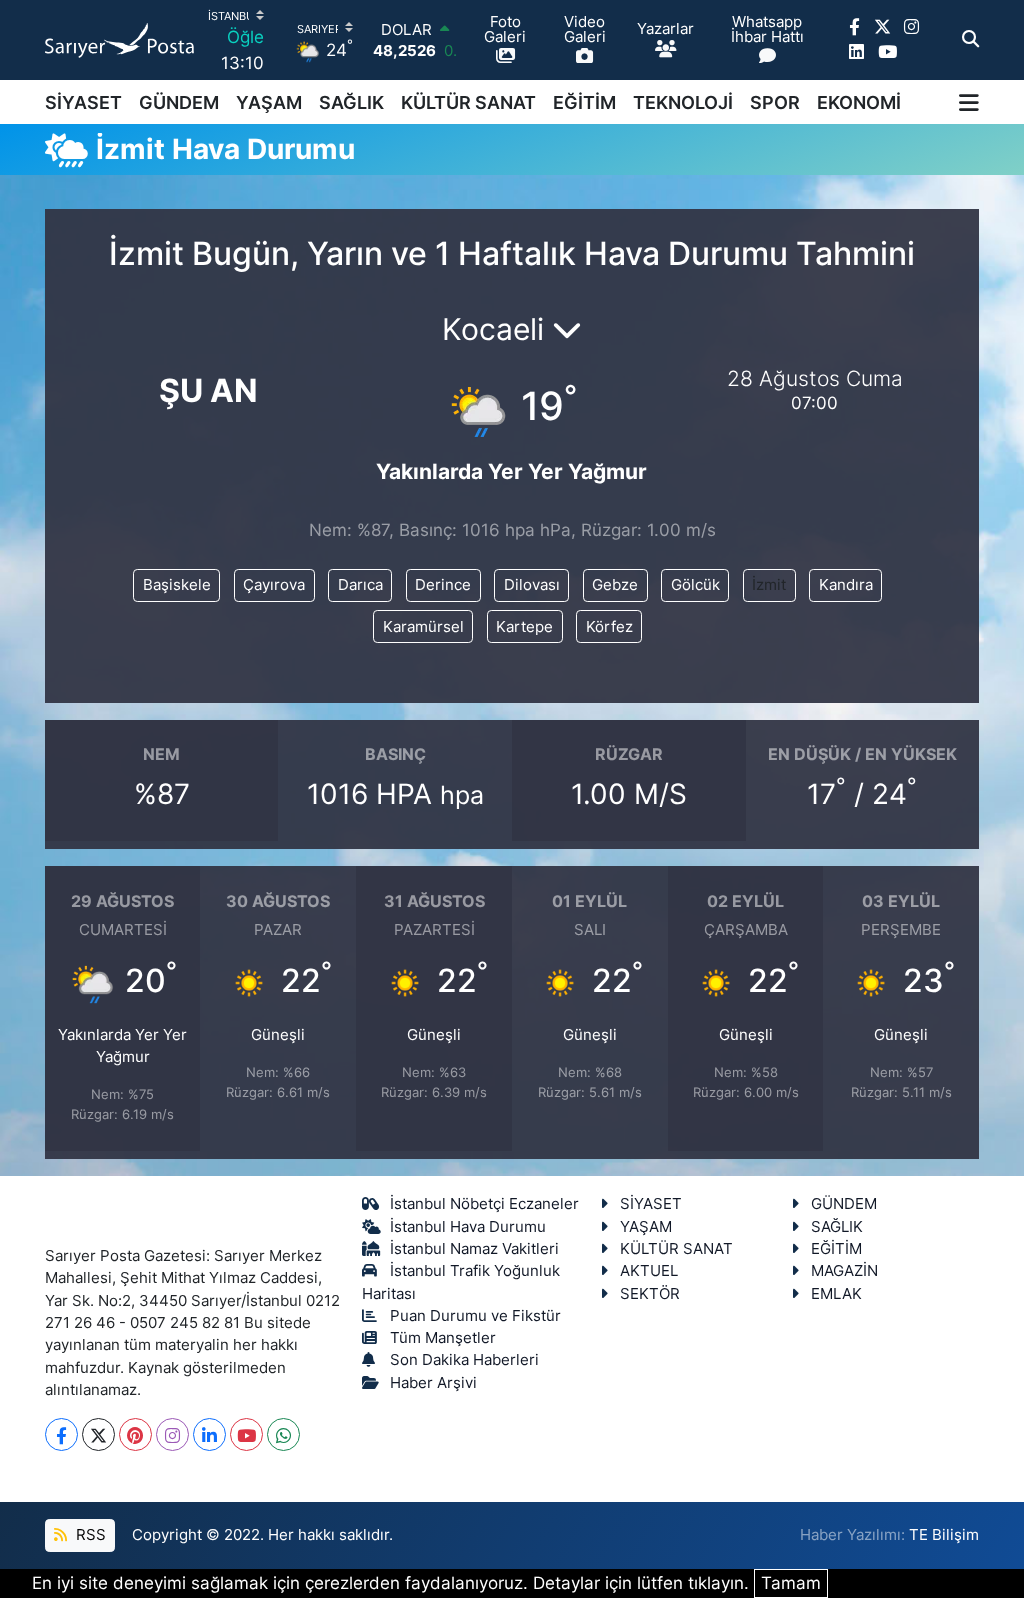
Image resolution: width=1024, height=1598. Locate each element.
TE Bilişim (944, 1535)
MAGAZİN (844, 1271)
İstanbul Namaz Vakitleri (474, 1249)
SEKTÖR (650, 1294)
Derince (443, 585)
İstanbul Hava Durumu (468, 1227)
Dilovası (532, 585)
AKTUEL (649, 1271)
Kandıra (846, 585)
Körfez (609, 627)
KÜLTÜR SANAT (468, 102)
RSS (89, 1535)
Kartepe (524, 627)
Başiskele (177, 585)
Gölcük (695, 585)
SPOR (775, 102)
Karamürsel (423, 627)
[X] (98, 1434)
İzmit (769, 585)
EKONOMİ (859, 102)
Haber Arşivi (433, 1383)
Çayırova (274, 585)
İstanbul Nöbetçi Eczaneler (484, 1204)
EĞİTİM (584, 102)
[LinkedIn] (209, 1434)
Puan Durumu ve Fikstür (475, 1316)
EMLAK (836, 1294)
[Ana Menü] (969, 102)
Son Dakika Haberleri (464, 1360)
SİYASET (83, 102)
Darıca (360, 585)
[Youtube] (246, 1434)
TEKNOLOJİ (683, 102)
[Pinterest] (135, 1434)
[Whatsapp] (283, 1434)
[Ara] (970, 40)
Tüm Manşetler (443, 1338)
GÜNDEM (179, 102)
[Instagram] (172, 1434)
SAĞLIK (351, 102)
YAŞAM (269, 102)
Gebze (615, 585)
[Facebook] (61, 1434)
